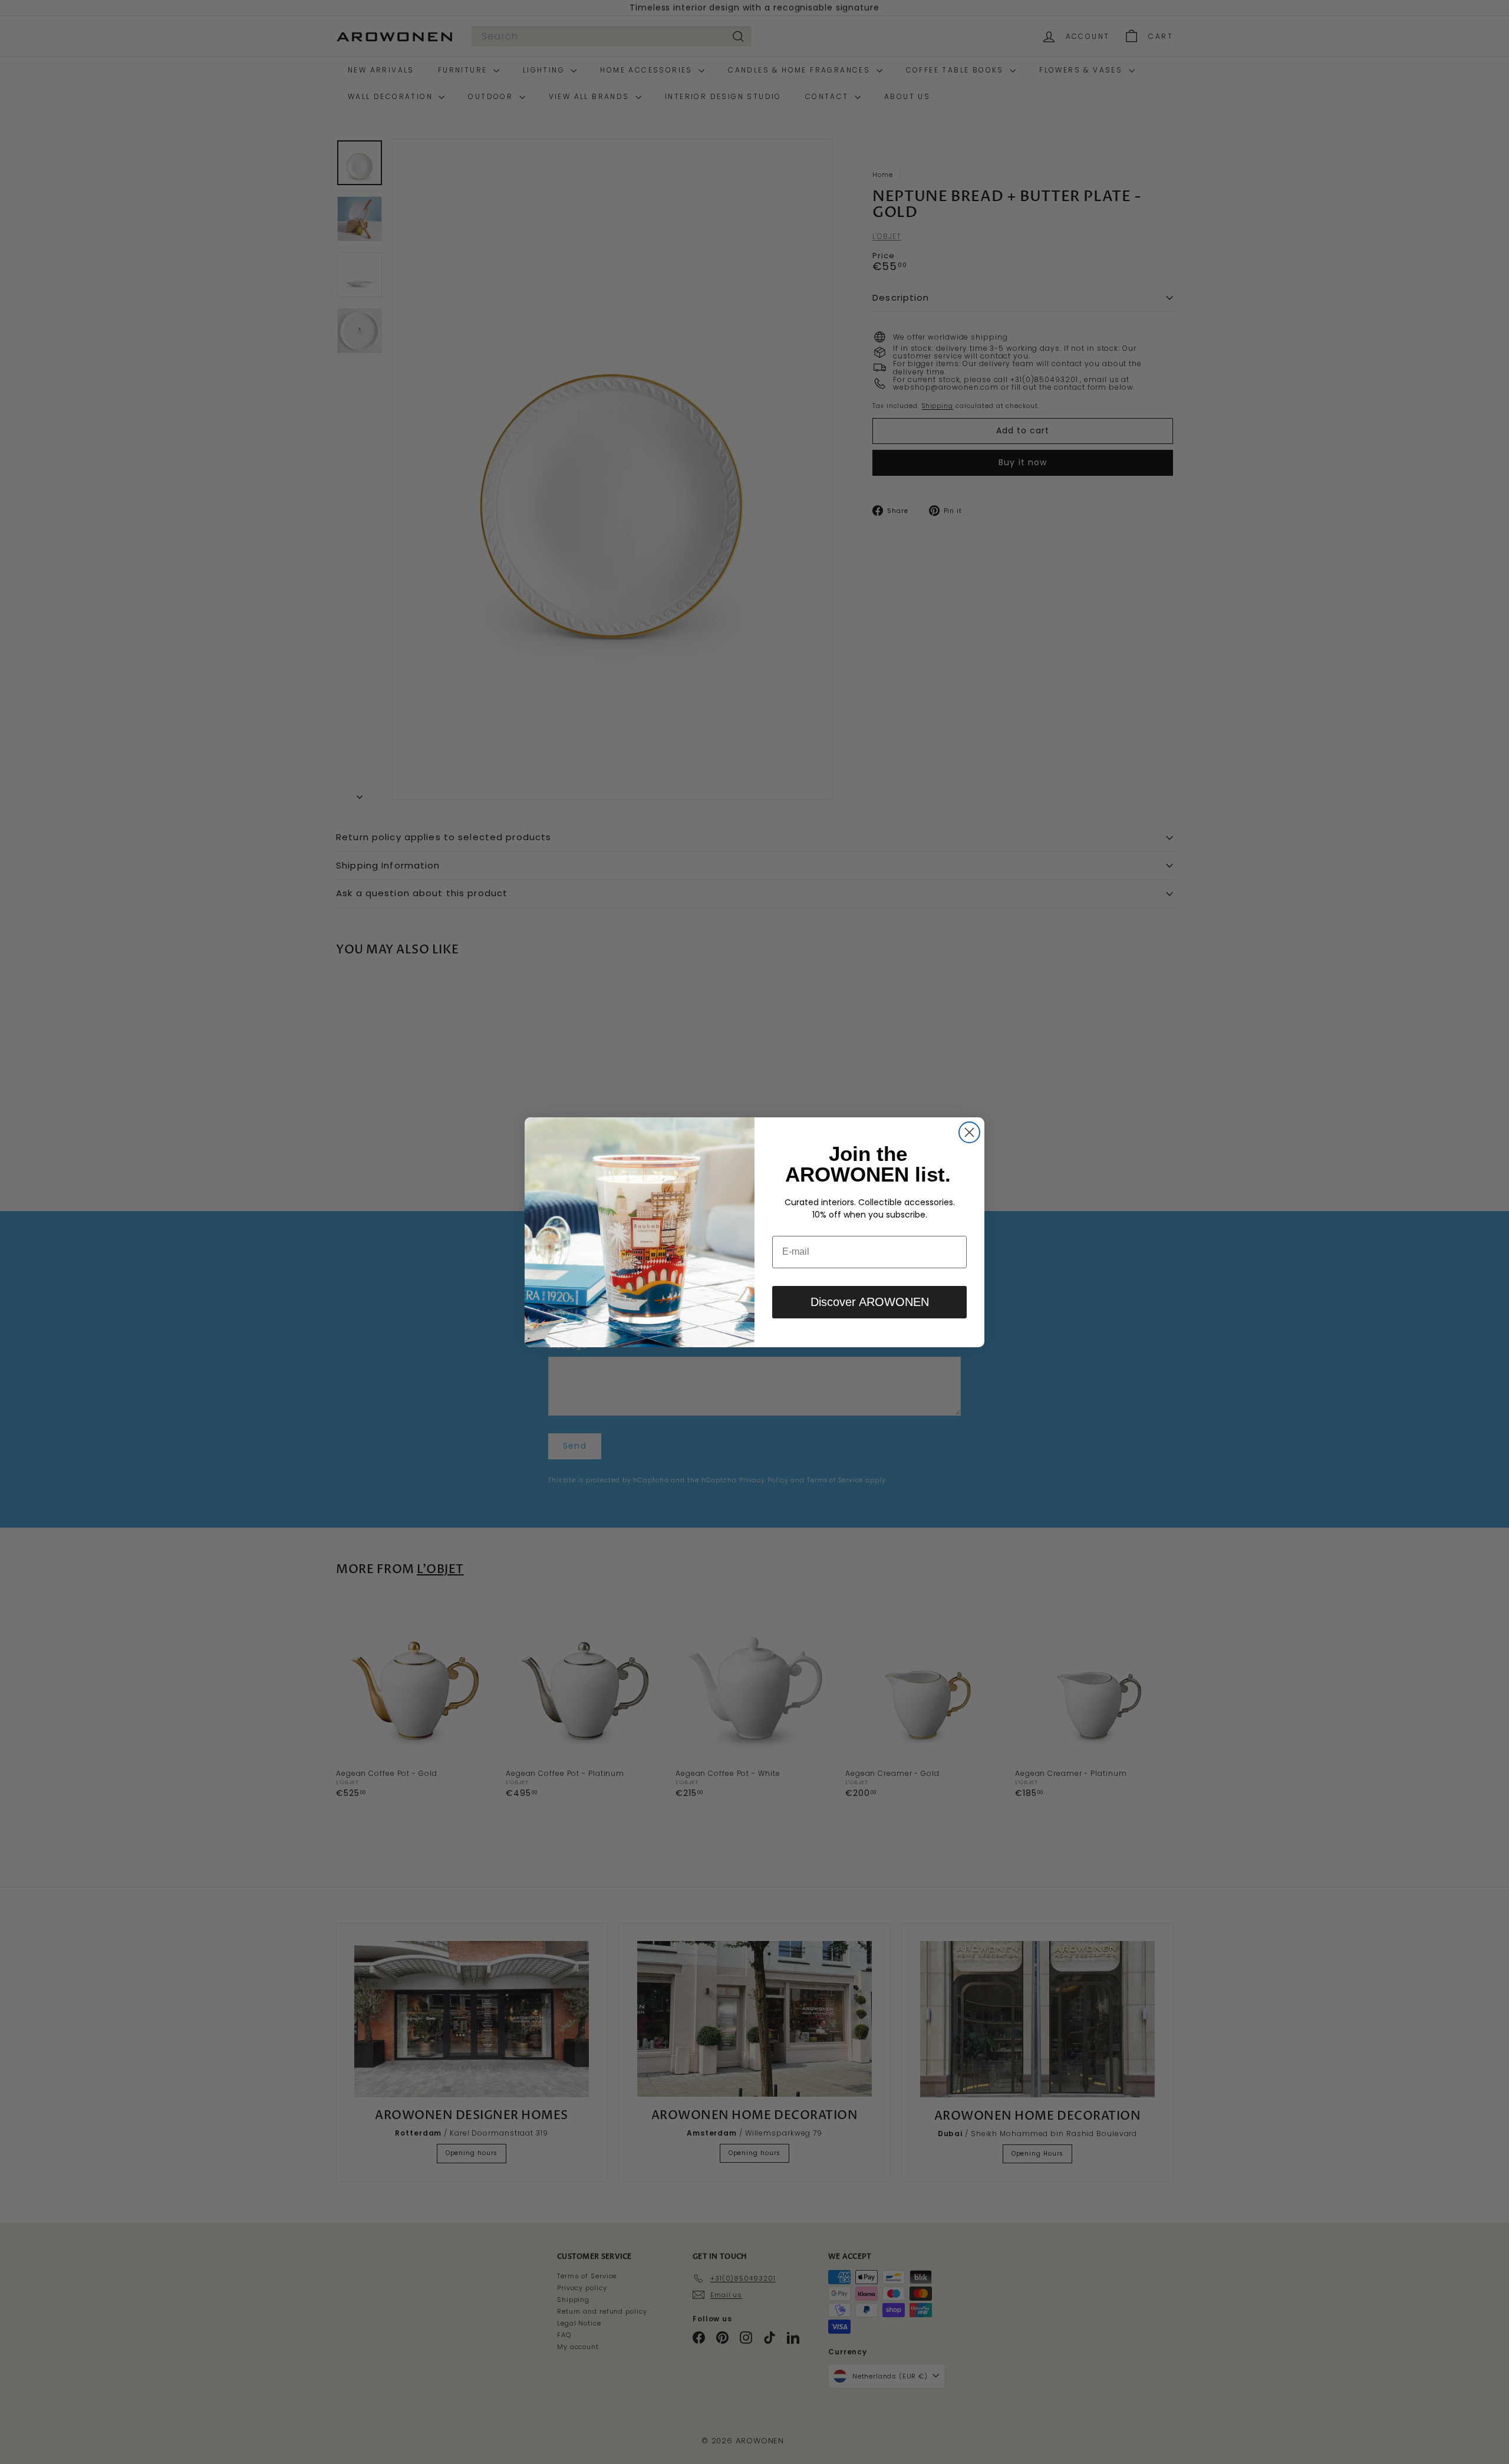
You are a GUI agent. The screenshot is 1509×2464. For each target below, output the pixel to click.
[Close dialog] (969, 1132)
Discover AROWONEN (870, 1302)
